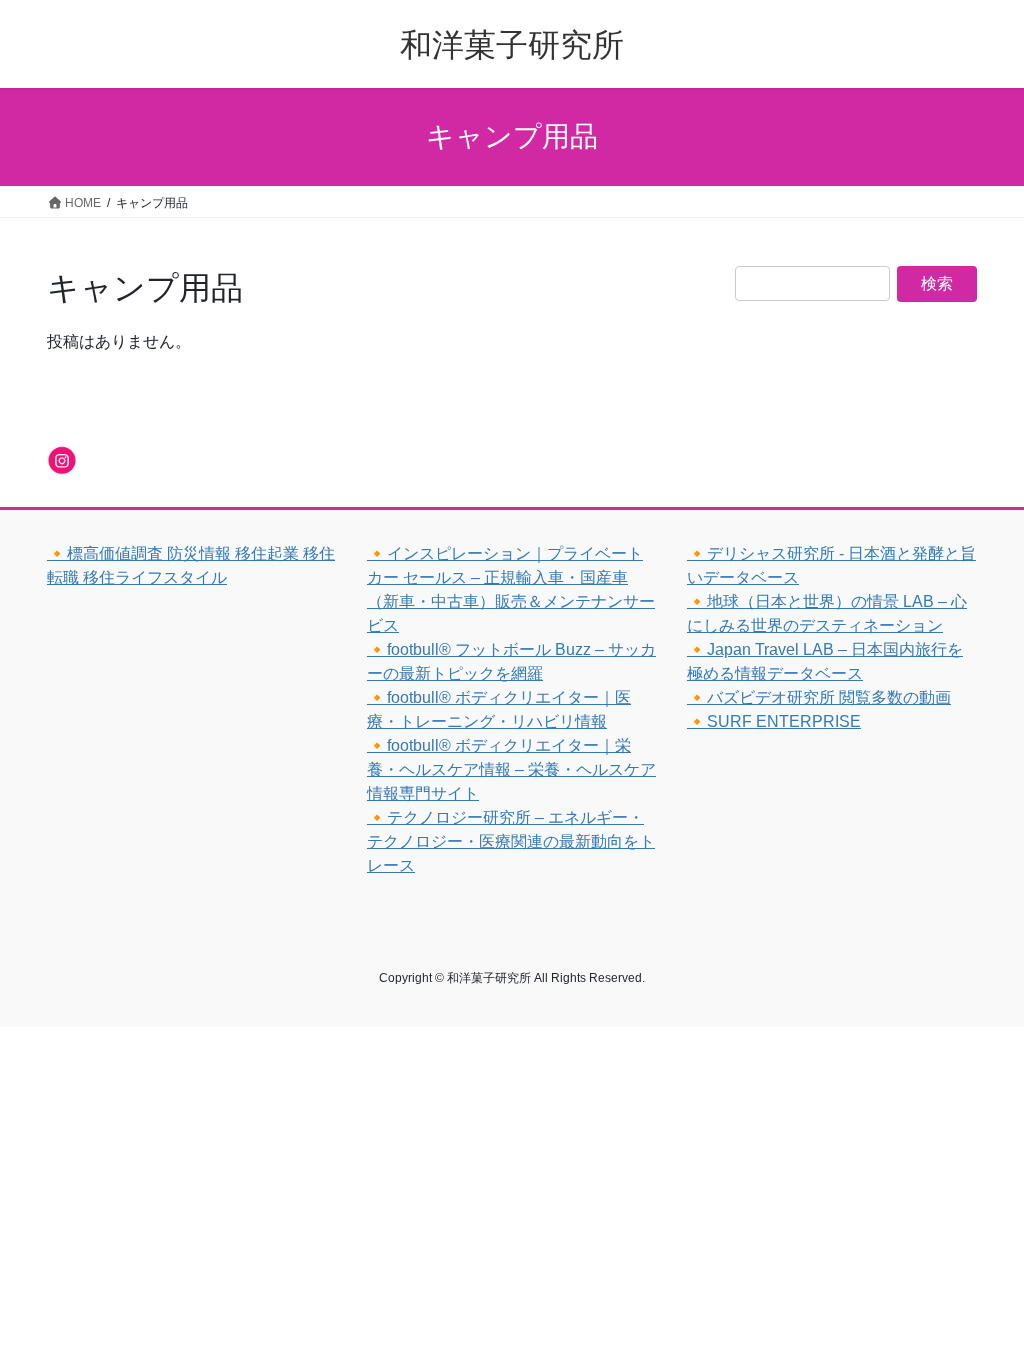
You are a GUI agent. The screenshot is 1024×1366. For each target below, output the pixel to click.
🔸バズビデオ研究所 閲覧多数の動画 (819, 697)
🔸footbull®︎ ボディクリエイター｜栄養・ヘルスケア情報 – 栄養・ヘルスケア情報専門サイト (511, 769)
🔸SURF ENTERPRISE (774, 721)
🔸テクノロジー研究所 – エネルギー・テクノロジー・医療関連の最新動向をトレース (511, 841)
